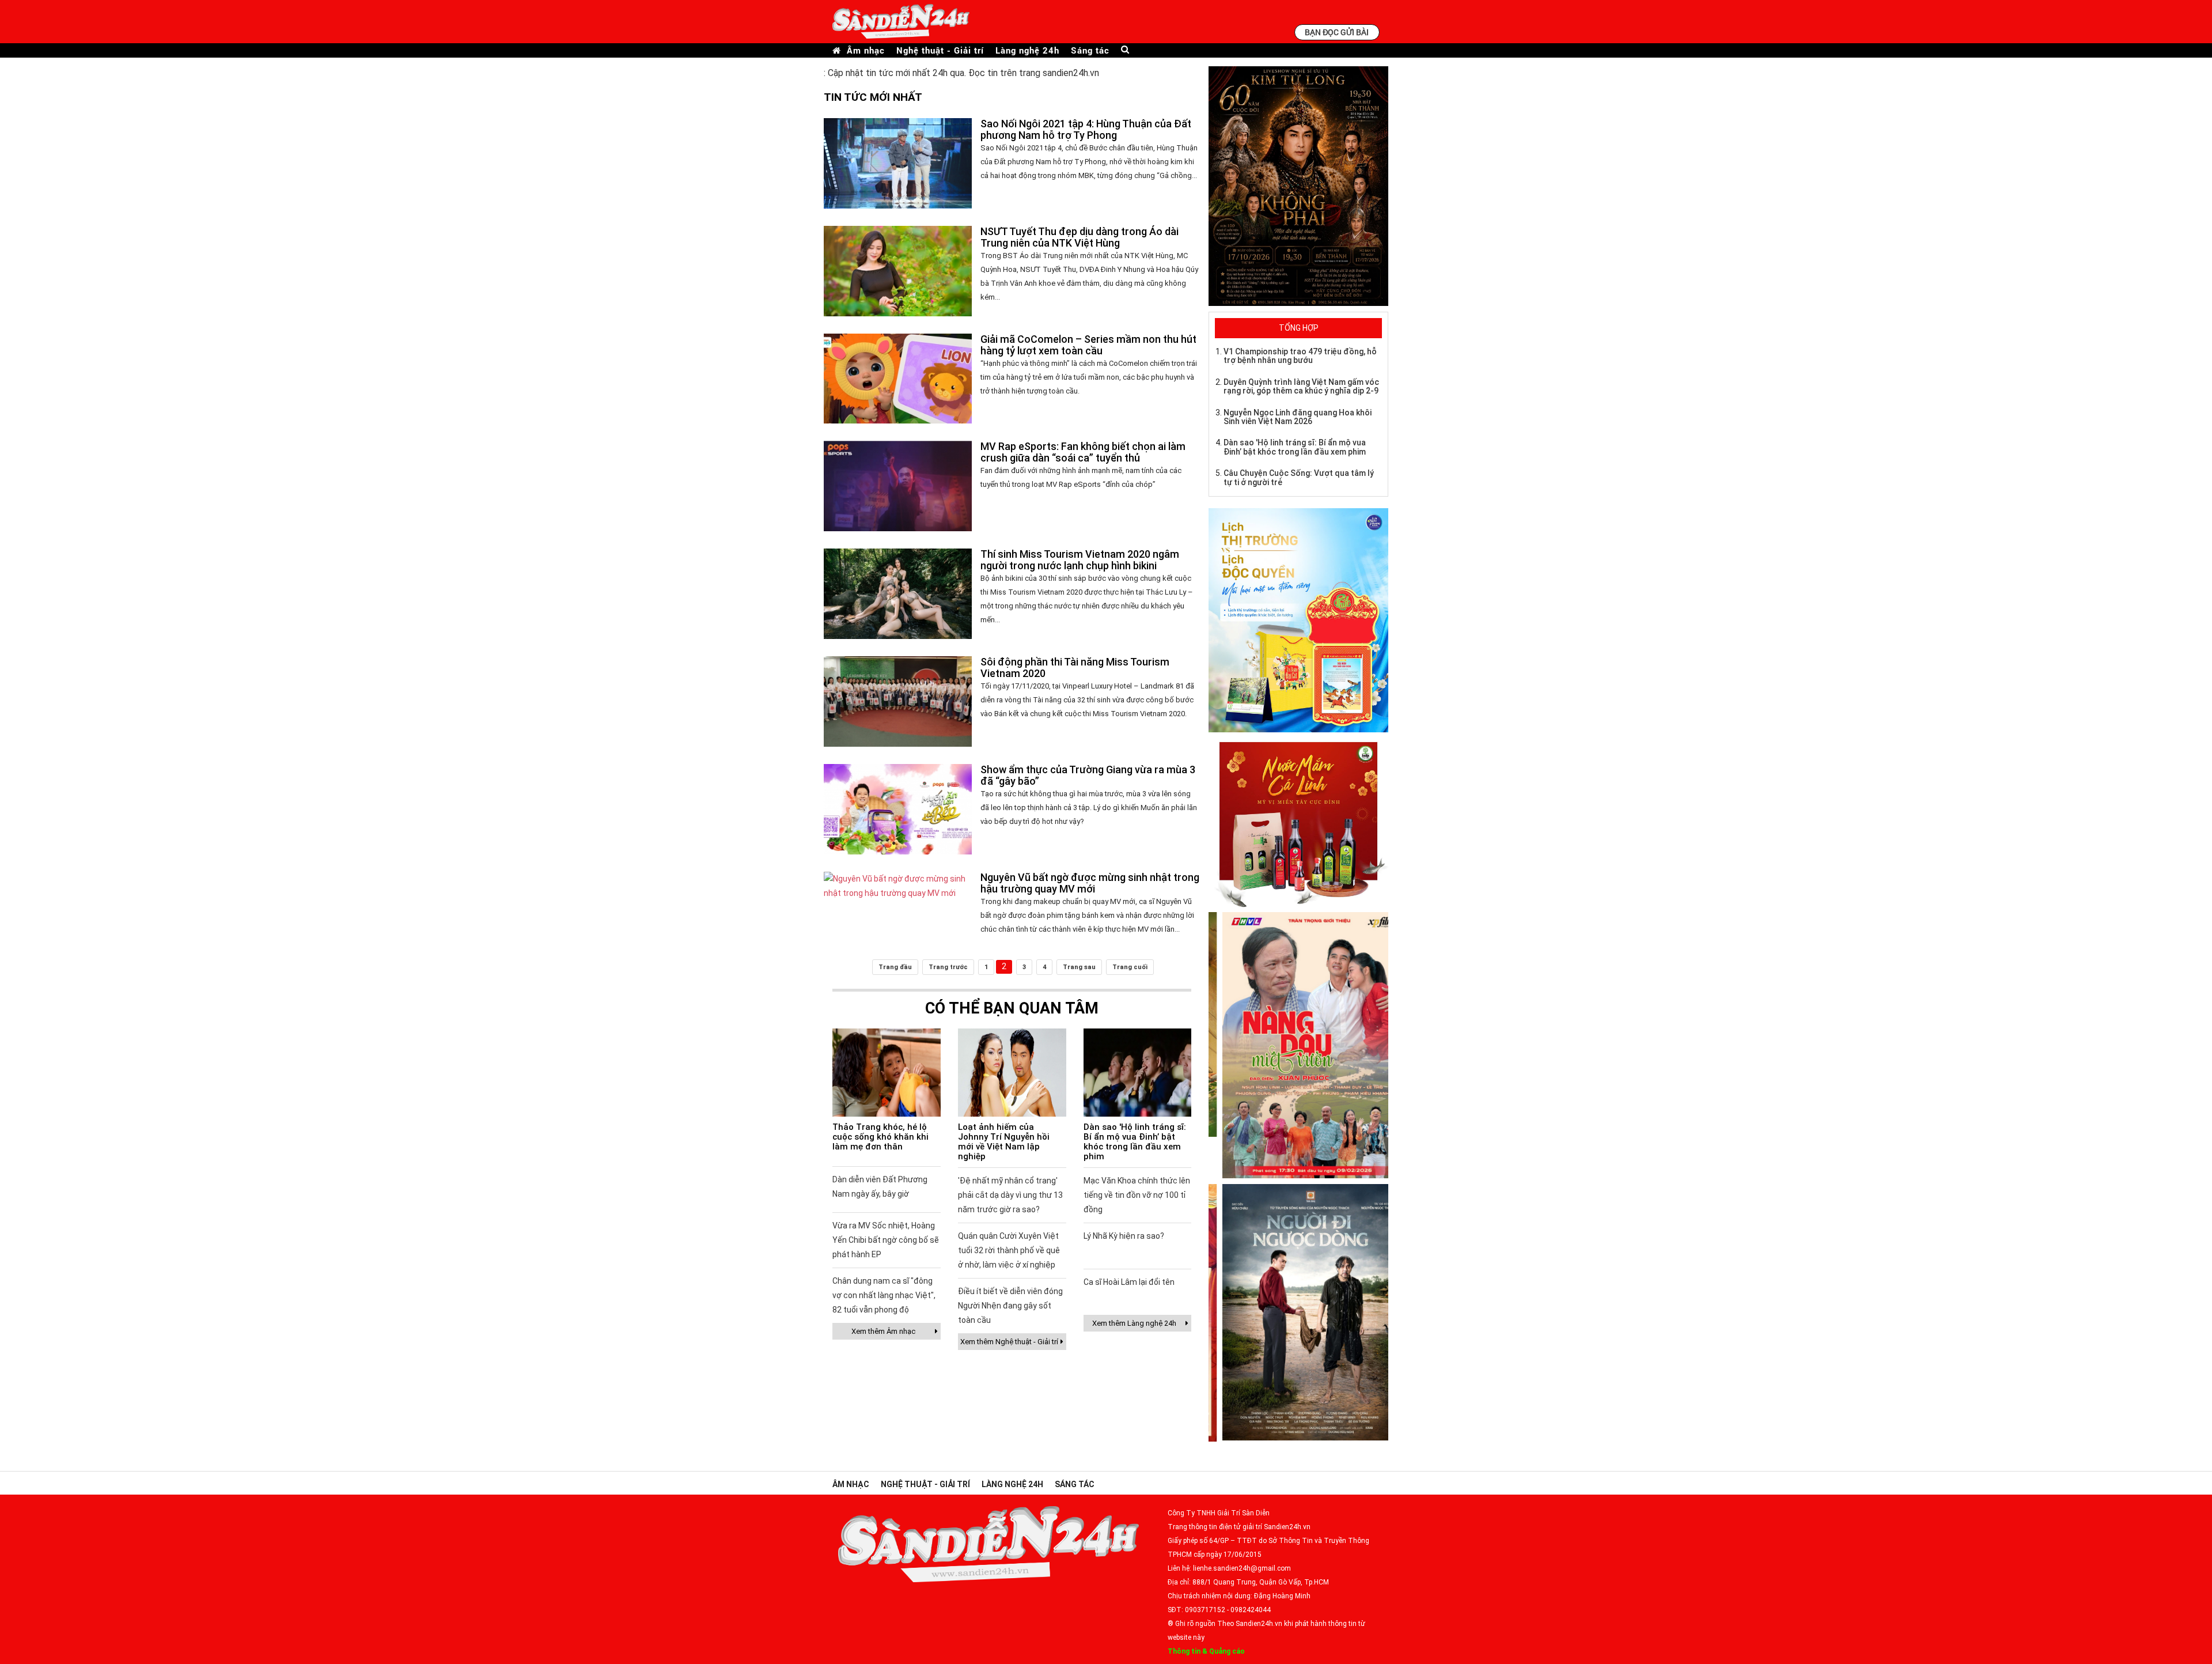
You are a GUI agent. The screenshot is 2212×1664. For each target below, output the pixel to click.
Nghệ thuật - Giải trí (940, 50)
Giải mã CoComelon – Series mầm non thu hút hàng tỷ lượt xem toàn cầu (1088, 345)
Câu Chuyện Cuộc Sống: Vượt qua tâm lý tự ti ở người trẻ (1299, 477)
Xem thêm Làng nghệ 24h (1134, 1323)
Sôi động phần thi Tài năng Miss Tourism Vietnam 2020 (1075, 668)
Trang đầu (895, 967)
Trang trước (948, 967)
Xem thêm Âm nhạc (883, 1331)
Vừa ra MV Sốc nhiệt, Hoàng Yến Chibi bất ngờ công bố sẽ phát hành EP (886, 1240)
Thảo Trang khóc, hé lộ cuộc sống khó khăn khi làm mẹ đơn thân (880, 1137)
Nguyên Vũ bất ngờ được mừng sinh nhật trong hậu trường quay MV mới (1090, 883)
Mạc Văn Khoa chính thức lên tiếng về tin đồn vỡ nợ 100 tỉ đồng (1137, 1195)
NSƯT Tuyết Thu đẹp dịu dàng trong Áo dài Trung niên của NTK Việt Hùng (1080, 237)
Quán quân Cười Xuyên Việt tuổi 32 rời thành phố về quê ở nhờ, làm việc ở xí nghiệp (1009, 1250)
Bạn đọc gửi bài (1337, 32)
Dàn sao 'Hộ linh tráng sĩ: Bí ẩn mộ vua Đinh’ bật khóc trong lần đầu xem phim (1135, 1142)
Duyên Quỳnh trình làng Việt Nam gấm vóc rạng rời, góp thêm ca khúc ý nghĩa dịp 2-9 (1301, 386)
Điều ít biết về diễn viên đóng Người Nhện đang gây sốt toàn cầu (1010, 1306)
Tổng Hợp (1299, 328)
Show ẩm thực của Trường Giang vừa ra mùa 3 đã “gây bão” (1088, 775)
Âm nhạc (866, 50)
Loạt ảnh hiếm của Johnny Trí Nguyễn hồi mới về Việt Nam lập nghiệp (1004, 1142)
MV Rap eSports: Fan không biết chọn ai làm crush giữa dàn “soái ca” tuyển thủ (1083, 452)
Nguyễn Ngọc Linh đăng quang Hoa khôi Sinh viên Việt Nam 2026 (1298, 417)
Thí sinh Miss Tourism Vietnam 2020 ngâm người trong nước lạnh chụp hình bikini (1080, 560)
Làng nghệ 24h (1027, 50)
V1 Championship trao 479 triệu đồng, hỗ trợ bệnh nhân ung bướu (1300, 356)
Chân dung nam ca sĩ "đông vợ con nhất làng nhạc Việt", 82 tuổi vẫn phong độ (884, 1295)
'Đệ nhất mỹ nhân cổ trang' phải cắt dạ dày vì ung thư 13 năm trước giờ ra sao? (1010, 1195)
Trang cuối (1130, 967)
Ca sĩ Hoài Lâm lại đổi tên (1129, 1282)
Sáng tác (1090, 50)
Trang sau (1079, 967)
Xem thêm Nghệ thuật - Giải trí (1009, 1342)
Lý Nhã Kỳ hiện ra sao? (1124, 1236)
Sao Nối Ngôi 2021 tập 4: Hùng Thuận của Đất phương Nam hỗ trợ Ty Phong (1086, 129)
